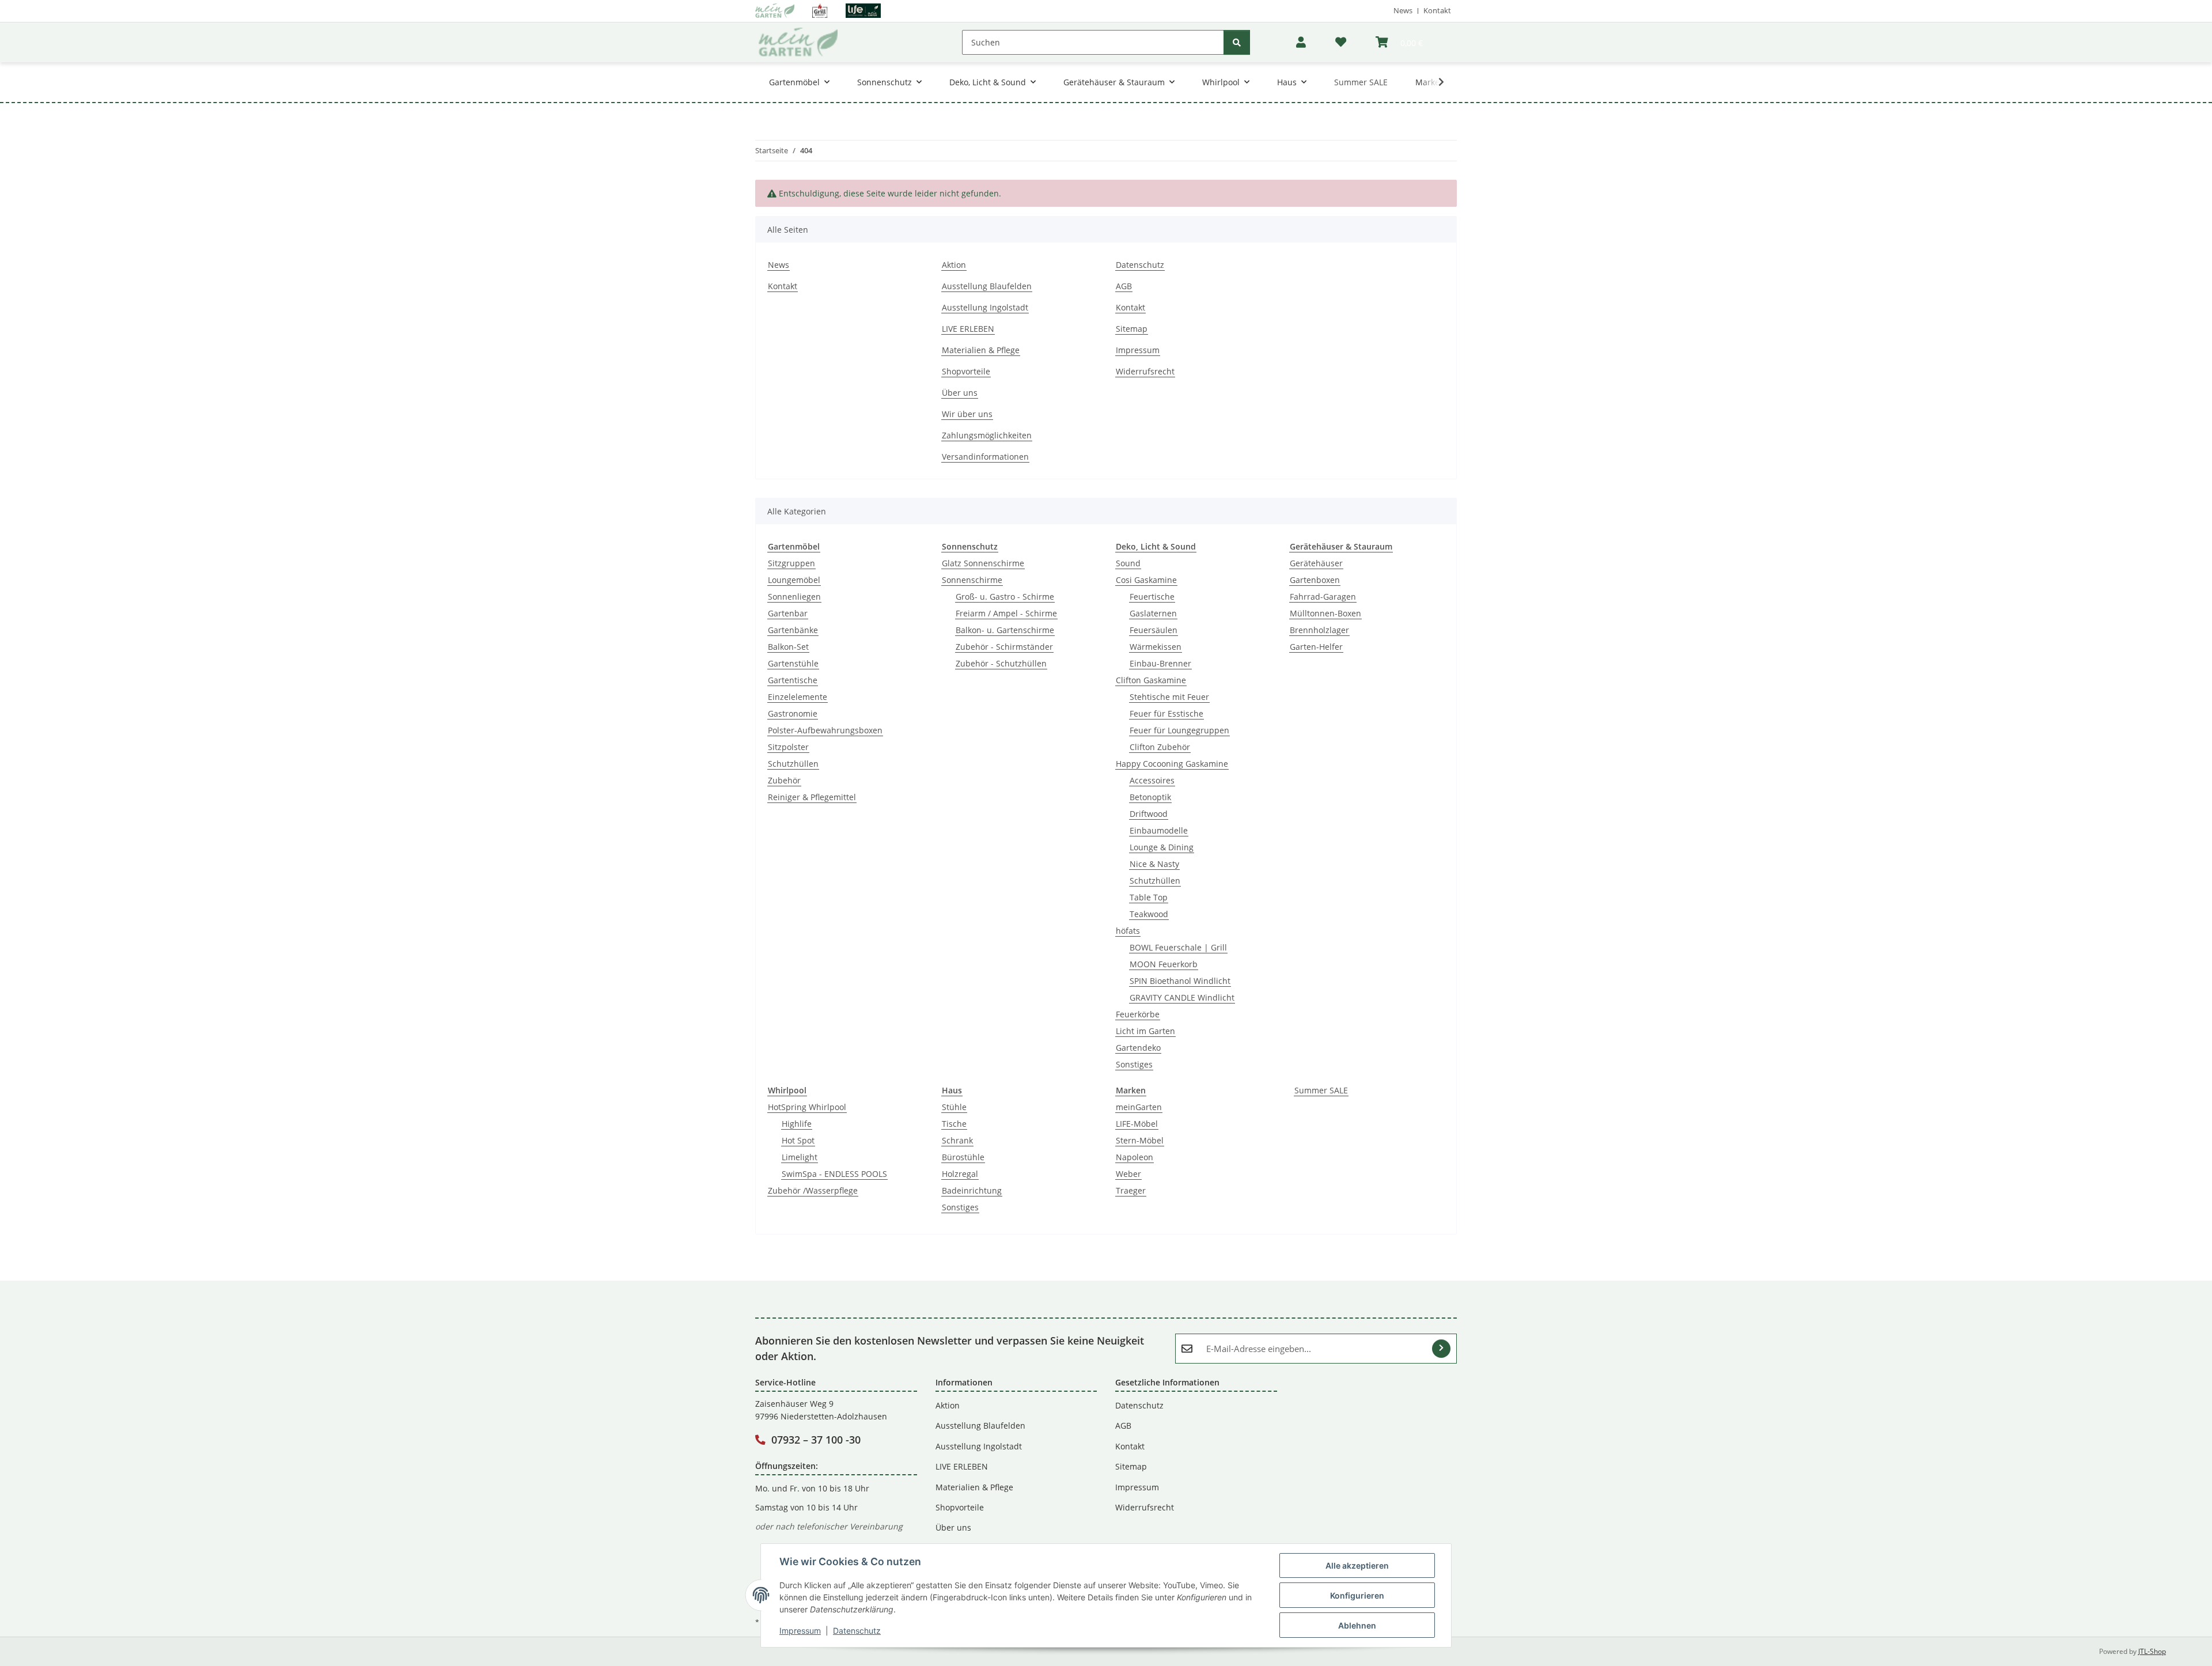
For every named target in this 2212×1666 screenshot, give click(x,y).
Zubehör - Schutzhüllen (1001, 663)
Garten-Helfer (1316, 647)
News (1403, 10)
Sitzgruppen (791, 563)
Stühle (954, 1107)
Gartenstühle (793, 663)
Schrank (957, 1140)
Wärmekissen (1156, 647)
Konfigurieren (1357, 1595)
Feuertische (1152, 597)
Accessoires (1152, 780)
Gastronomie (793, 713)
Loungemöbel (794, 580)
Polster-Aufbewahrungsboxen (825, 730)
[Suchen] (1237, 42)
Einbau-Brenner (1160, 663)
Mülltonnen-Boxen (1325, 613)
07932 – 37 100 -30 (816, 1440)
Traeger (1131, 1190)
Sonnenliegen (794, 597)
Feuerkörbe (1138, 1014)
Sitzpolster (788, 747)
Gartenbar (788, 613)
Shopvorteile (966, 371)
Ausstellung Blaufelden (987, 286)
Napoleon (1135, 1157)
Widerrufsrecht (1145, 371)
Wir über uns (967, 414)
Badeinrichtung (972, 1190)
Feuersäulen (1154, 630)
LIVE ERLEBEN (968, 329)
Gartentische (793, 680)
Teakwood (1149, 914)
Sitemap (1132, 329)
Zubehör (784, 780)
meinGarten (1139, 1107)
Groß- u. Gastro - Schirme (1005, 597)
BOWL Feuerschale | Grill (1178, 947)
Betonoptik (1150, 797)
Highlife (797, 1124)
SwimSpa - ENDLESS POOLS (834, 1174)
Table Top (1149, 897)
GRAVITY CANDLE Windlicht (1182, 997)
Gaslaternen (1153, 613)
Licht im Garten (1145, 1031)
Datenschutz (857, 1631)
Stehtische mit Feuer (1169, 697)
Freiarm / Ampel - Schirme (1006, 613)
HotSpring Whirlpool (807, 1107)
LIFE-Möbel (1137, 1124)
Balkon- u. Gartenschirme (1005, 630)
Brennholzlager (1319, 630)
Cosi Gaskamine (1146, 580)
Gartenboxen (1315, 580)
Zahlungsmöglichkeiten (987, 435)
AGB (1124, 286)
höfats (1128, 931)
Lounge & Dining (1162, 847)
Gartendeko (1138, 1048)
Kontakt (1437, 10)
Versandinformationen (985, 457)
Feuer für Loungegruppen (1179, 730)
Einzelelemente (798, 697)
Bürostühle (963, 1157)
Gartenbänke (793, 630)
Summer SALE (1321, 1090)
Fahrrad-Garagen (1323, 597)
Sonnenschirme (972, 580)
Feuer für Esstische (1166, 713)
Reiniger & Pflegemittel (812, 797)
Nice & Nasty (1154, 864)
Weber (1128, 1174)
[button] (1301, 42)
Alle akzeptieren (1357, 1565)
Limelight (800, 1157)
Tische (954, 1124)
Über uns (960, 393)
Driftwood (1149, 814)
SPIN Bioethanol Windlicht (1180, 981)
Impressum (800, 1631)
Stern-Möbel (1140, 1140)
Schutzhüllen (793, 764)
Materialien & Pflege (981, 350)
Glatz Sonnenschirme (983, 563)
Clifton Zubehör (1160, 747)
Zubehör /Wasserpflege (813, 1190)
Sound (1128, 563)
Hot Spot (798, 1140)
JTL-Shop (2152, 1651)
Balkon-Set (788, 647)
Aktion (954, 265)
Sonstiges (1134, 1064)
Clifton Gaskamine (1151, 680)
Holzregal (960, 1174)
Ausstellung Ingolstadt (985, 307)
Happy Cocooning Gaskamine (1172, 764)
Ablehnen (1357, 1625)
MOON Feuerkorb (1164, 964)
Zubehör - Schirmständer (1004, 647)
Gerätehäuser (1316, 563)
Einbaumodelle (1159, 830)
